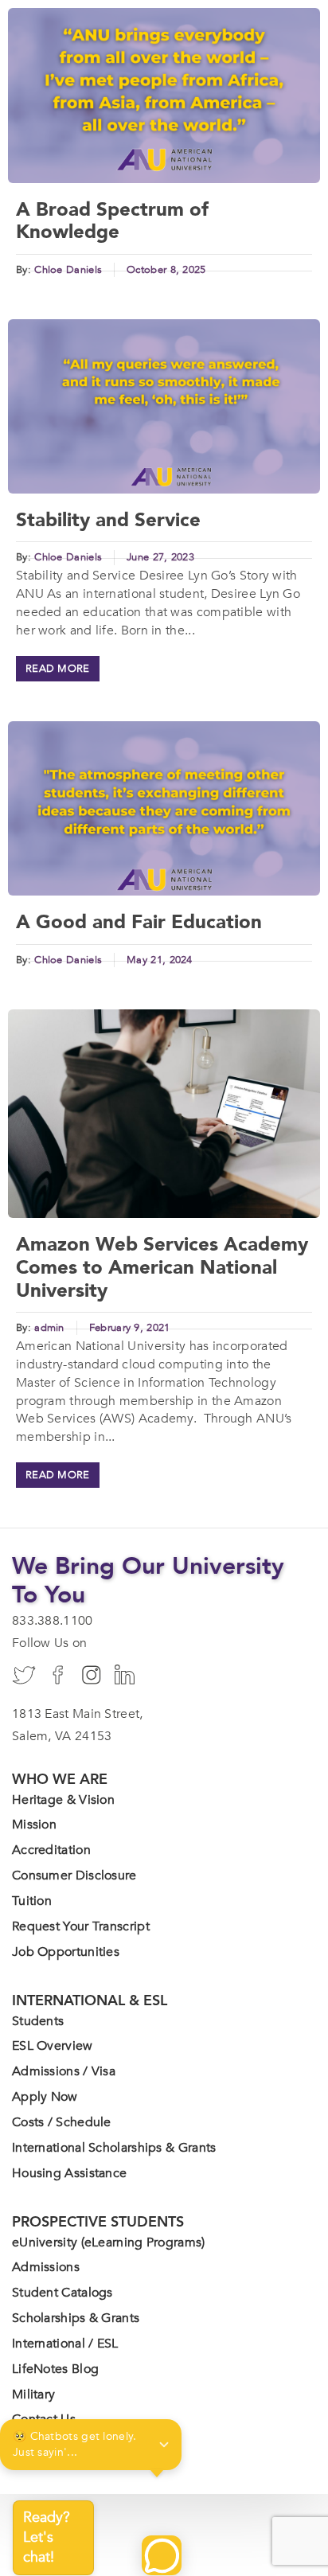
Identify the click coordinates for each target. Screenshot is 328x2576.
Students (38, 2021)
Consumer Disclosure (74, 1875)
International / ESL (65, 2344)
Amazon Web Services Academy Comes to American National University (162, 1268)
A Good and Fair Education (139, 922)
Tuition (32, 1901)
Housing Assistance (69, 2173)
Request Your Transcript (81, 1926)
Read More (58, 669)
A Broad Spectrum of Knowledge (112, 221)
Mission (34, 1825)
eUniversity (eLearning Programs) (109, 2242)
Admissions (46, 2267)
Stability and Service (108, 520)
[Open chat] (162, 2555)
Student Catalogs (62, 2293)
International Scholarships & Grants (114, 2148)
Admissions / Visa (64, 2071)
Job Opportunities (66, 1952)
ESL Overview (53, 2046)
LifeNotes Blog (55, 2369)
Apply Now (45, 2097)
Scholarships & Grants (76, 2318)
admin (49, 1328)
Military (33, 2395)
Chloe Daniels (68, 270)
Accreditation (51, 1850)
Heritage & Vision (63, 1800)
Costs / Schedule (62, 2122)
